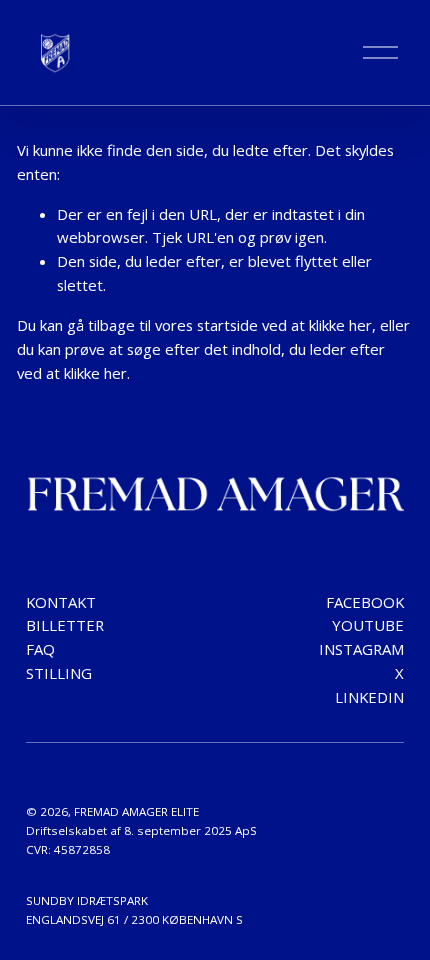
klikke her (340, 325)
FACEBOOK (365, 602)
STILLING (59, 673)
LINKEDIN (369, 697)
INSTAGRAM (361, 649)
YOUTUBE (368, 625)
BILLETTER (65, 625)
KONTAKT (61, 602)
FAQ (40, 649)
